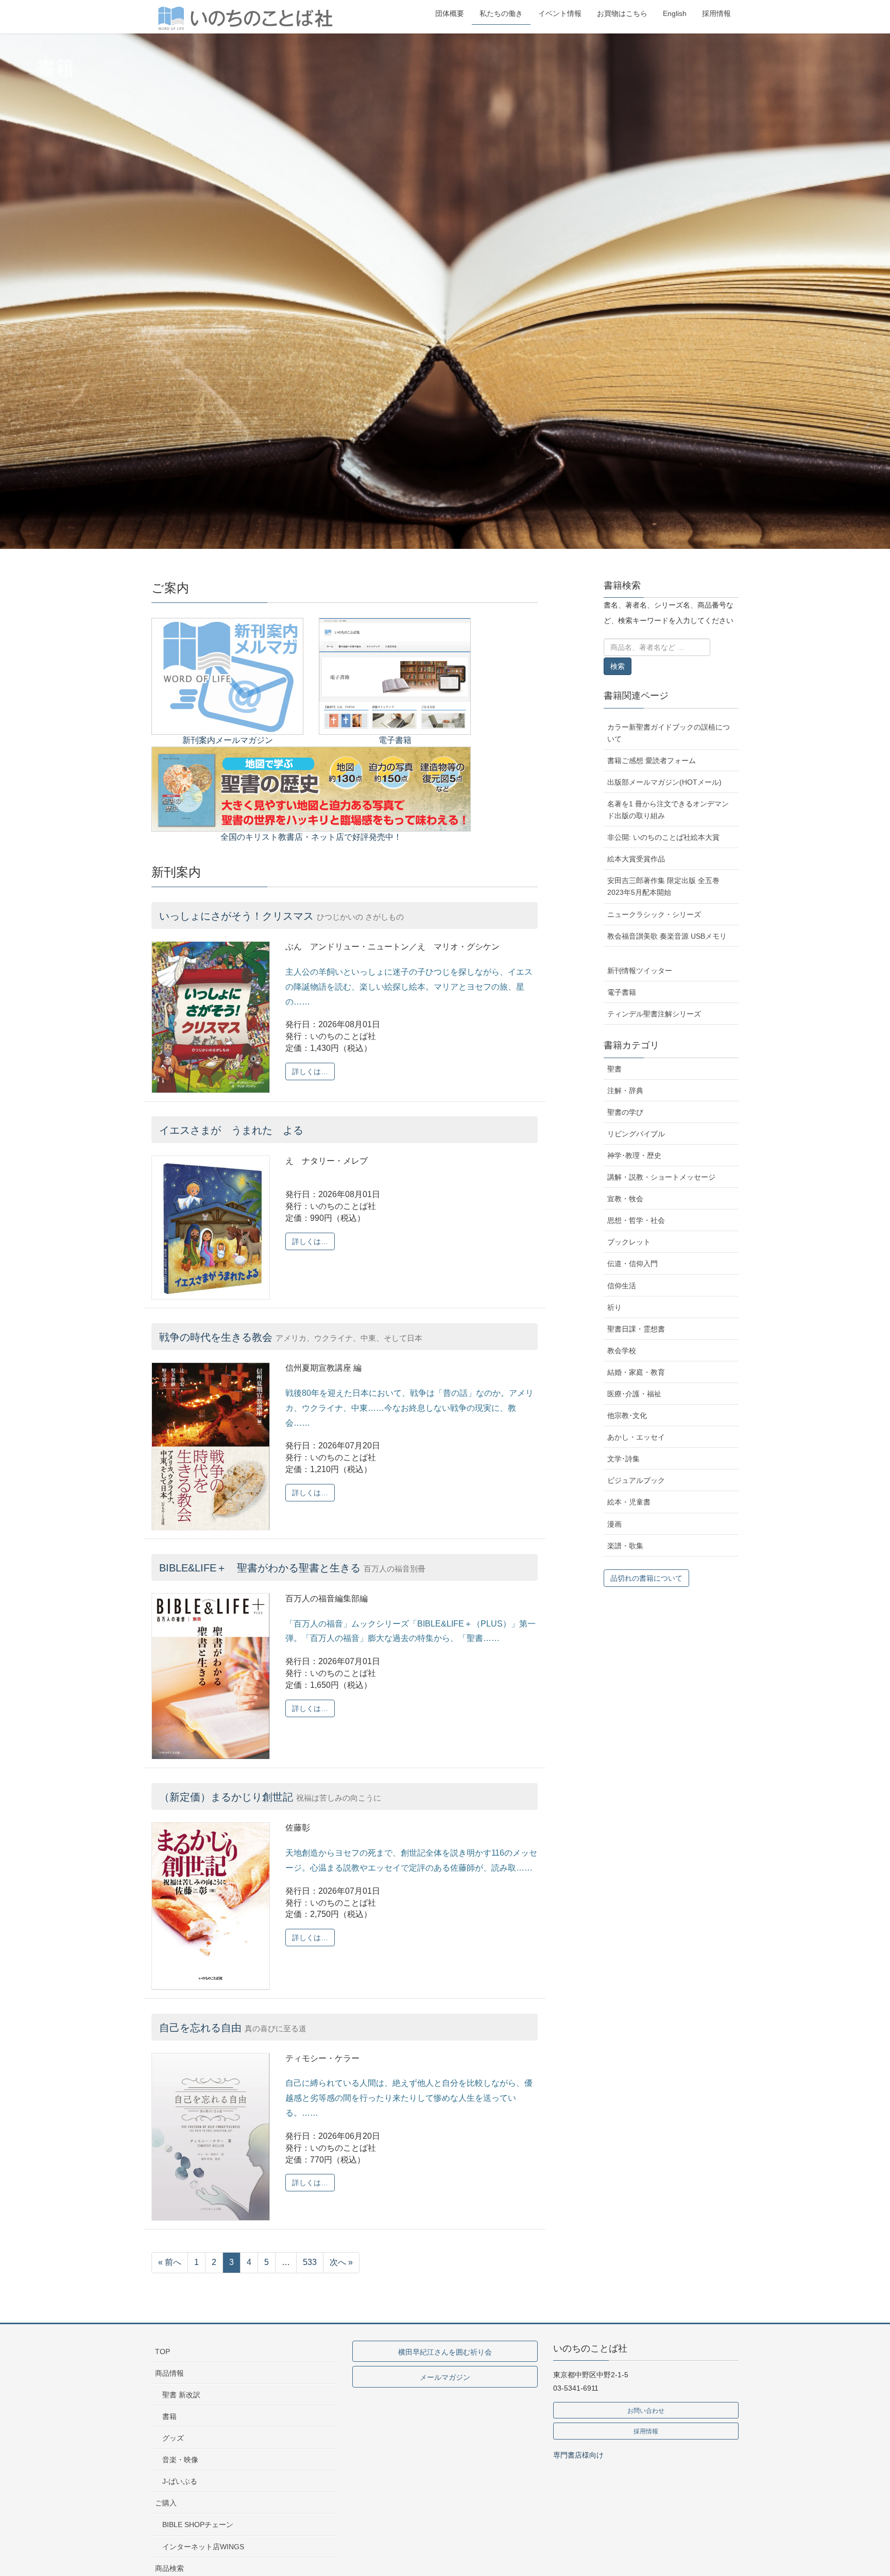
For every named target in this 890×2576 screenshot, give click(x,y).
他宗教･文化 (627, 1415)
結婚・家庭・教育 (636, 1372)
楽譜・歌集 (625, 1546)
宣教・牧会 (625, 1199)
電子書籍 (622, 992)
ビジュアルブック (636, 1480)
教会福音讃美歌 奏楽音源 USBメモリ (667, 936)
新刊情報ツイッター (640, 971)
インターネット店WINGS (203, 2547)
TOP (162, 2352)
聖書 (614, 1069)
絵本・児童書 (629, 1502)
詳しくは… (310, 1071)
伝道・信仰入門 (632, 1264)
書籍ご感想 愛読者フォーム (652, 760)
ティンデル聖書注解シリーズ (654, 1014)
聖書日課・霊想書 (636, 1329)
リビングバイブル (636, 1134)
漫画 (614, 1524)
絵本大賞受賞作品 (636, 859)
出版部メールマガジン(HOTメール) (664, 782)
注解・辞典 (625, 1091)
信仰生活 (622, 1286)
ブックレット (629, 1242)
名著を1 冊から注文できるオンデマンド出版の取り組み (668, 810)
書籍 (169, 2416)
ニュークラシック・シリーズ (654, 914)
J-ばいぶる (180, 2481)
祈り (614, 1307)
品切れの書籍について (646, 1578)
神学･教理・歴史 (634, 1155)
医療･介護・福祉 (634, 1394)
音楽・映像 (180, 2460)
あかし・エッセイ (636, 1437)
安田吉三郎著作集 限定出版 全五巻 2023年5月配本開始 (663, 886)
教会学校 (622, 1351)
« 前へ (170, 2262)
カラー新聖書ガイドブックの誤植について (669, 733)
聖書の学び (625, 1112)
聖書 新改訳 (181, 2395)
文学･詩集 (623, 1459)
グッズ (173, 2438)
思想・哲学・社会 (636, 1220)
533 (310, 2262)
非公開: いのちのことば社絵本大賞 (663, 837)
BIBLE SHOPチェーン (198, 2525)
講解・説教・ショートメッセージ (661, 1177)
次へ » (341, 2262)
